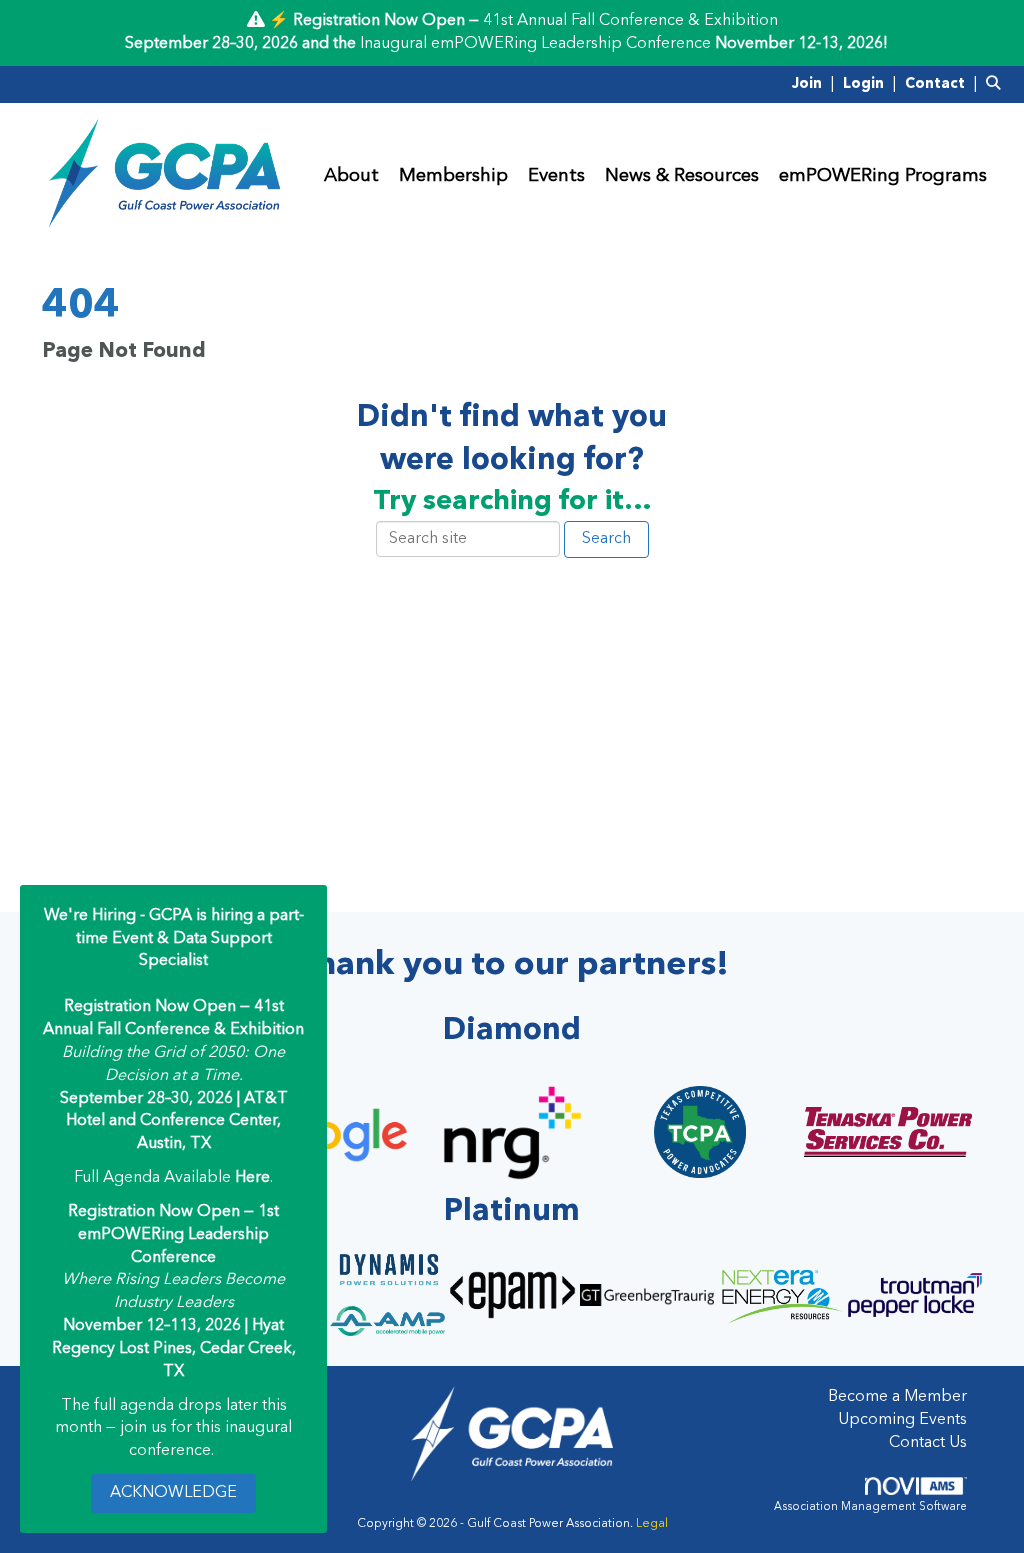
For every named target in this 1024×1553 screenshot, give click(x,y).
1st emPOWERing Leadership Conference (178, 1235)
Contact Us (928, 1443)
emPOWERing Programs (883, 176)
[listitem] (815, 84)
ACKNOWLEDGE (173, 1493)
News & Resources (682, 176)
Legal (652, 1524)
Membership (453, 176)
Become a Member (897, 1397)
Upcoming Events (902, 1420)
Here (252, 1178)
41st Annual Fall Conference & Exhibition (630, 21)
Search (606, 539)
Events (556, 176)
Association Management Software (870, 1507)
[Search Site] (997, 84)
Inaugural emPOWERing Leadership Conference (535, 44)
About (351, 176)
